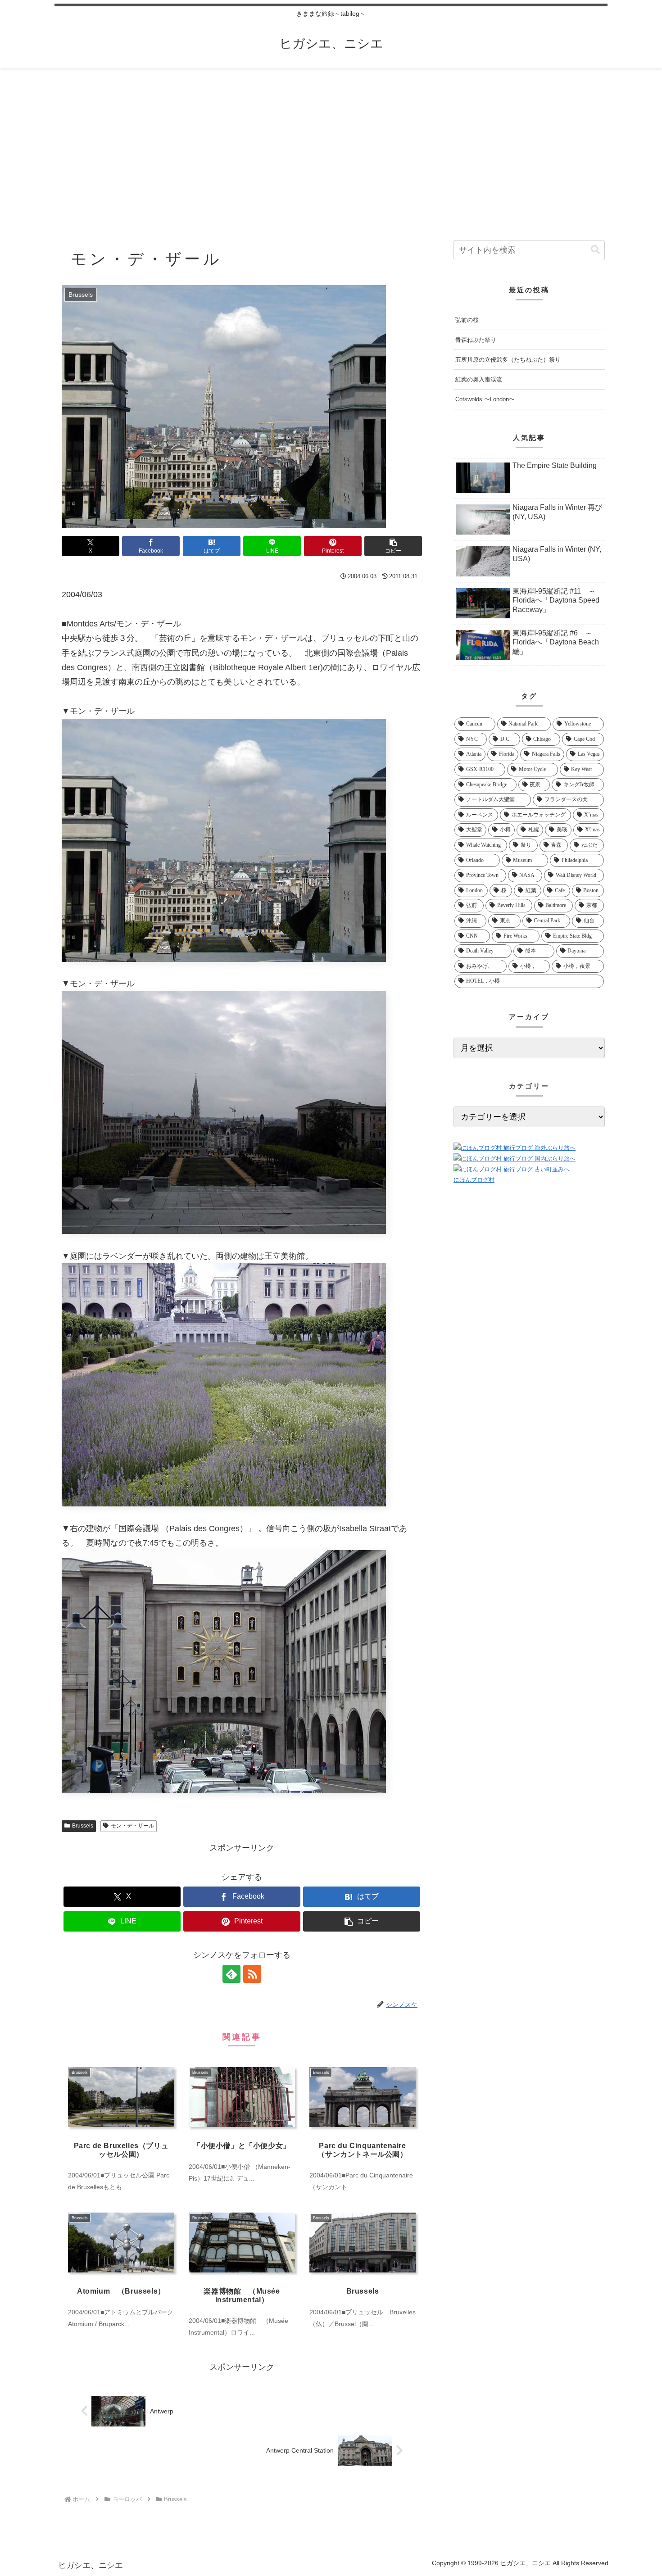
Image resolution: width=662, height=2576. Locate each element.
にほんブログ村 (474, 1180)
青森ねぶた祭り (476, 340)
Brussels (83, 1826)
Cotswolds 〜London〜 (485, 399)
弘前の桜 (467, 320)
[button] (393, 546)
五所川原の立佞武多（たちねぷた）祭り (508, 360)
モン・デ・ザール (132, 1826)
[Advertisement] (331, 142)
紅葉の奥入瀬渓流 (479, 379)
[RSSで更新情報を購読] (252, 1974)
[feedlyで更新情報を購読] (231, 1974)
